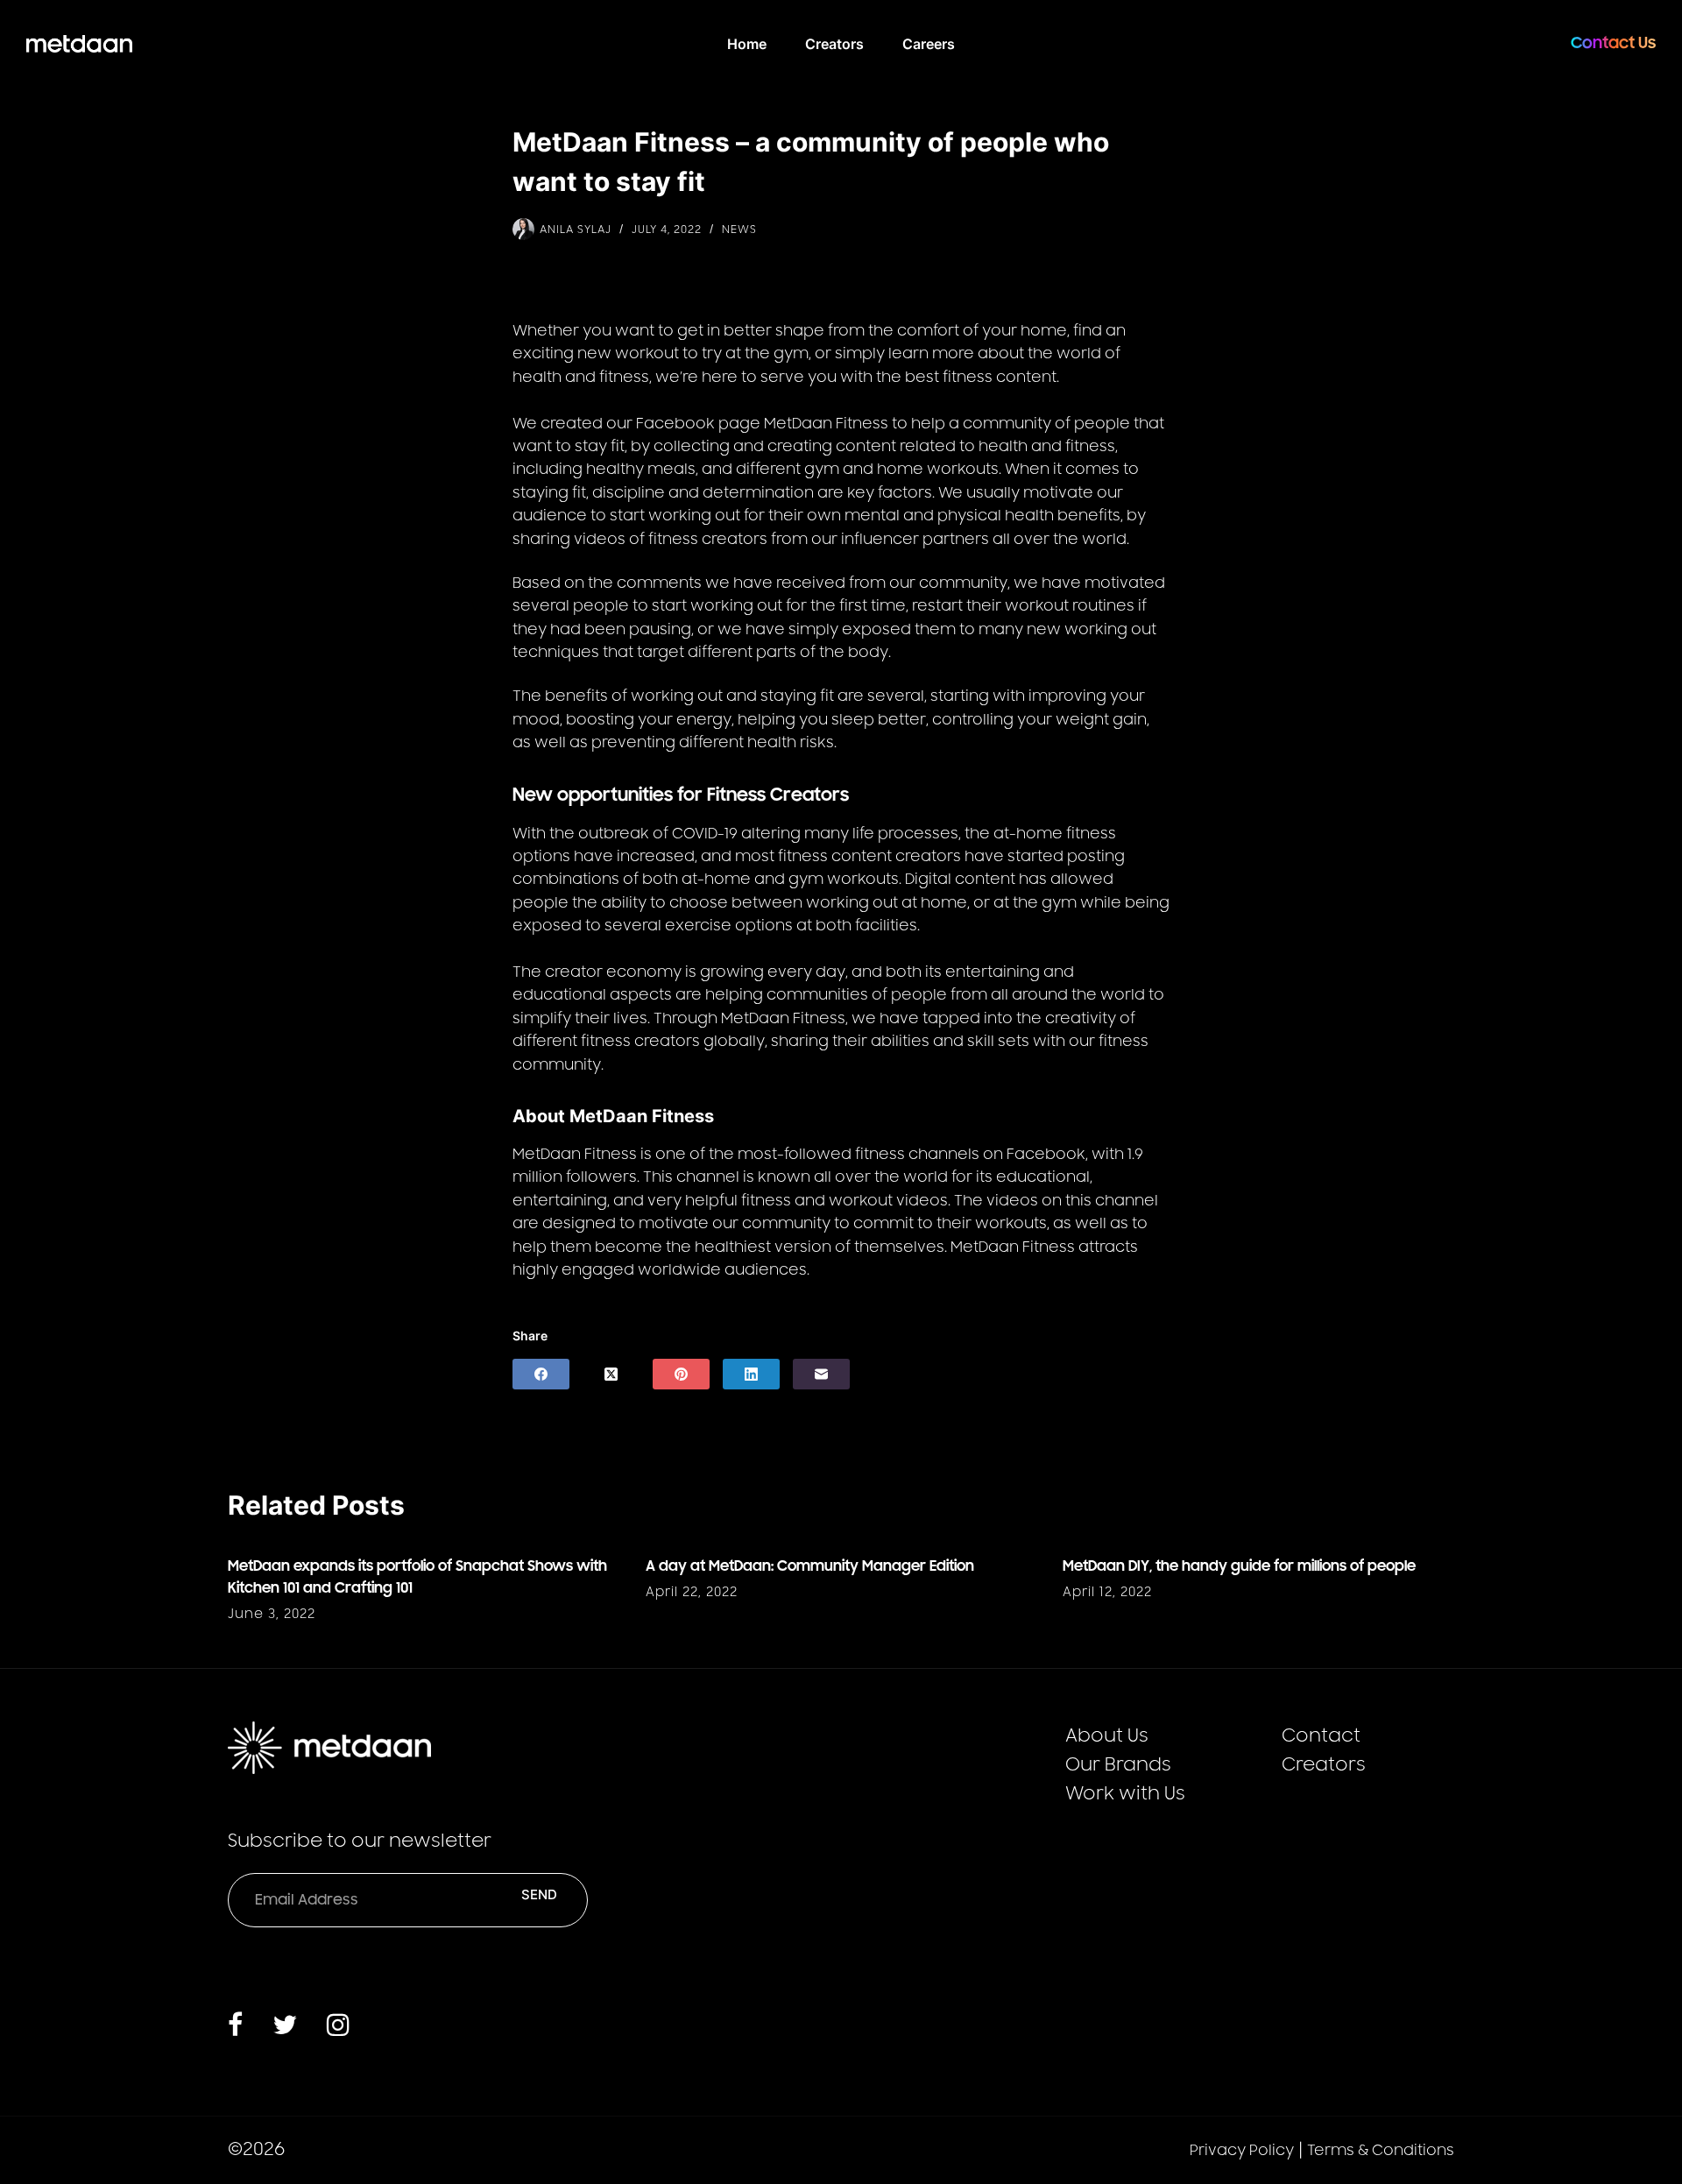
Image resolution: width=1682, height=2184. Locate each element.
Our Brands (1118, 1765)
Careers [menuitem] (929, 44)
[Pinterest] (681, 1374)
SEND (539, 1894)
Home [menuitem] (747, 44)
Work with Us (1125, 1794)
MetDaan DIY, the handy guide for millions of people (1239, 1566)
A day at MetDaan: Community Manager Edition (810, 1566)
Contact (1321, 1736)
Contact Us (1613, 43)
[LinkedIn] (751, 1374)
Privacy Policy (1242, 2151)
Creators (1324, 1765)
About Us (1107, 1736)
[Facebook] (541, 1374)
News (739, 230)
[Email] (821, 1374)
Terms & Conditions (1381, 2151)
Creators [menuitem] (834, 44)
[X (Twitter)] (611, 1374)
